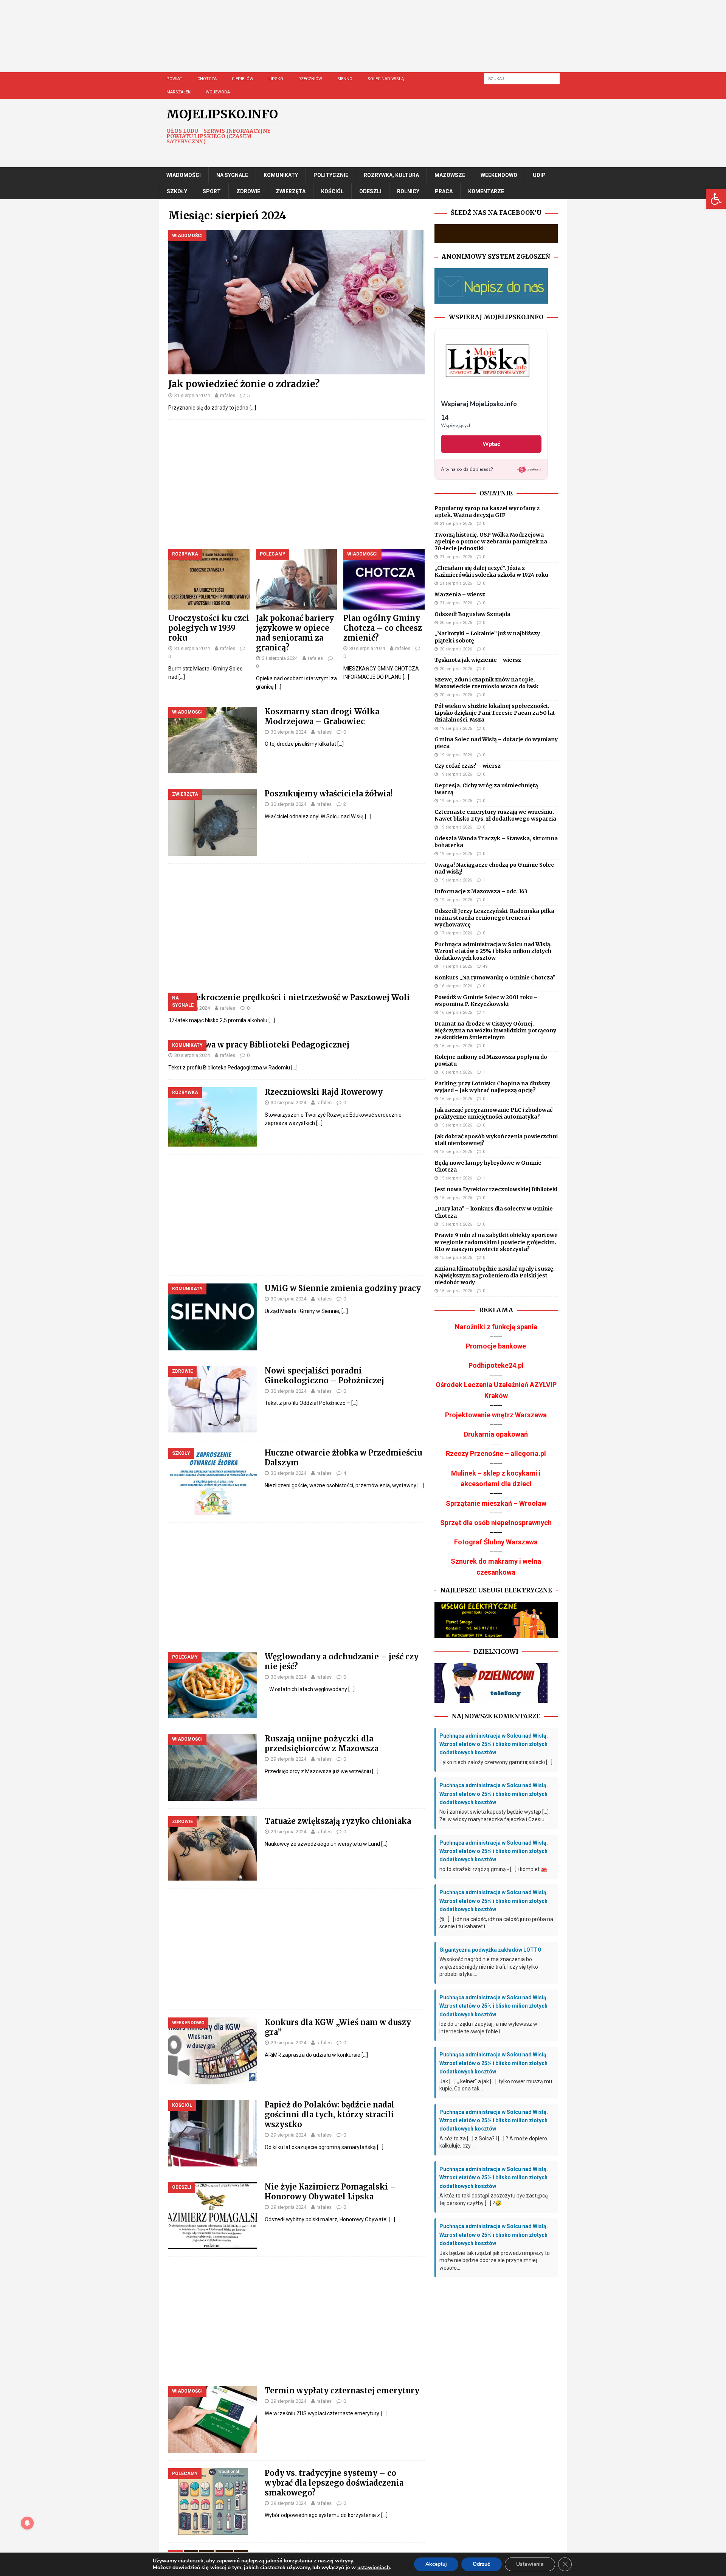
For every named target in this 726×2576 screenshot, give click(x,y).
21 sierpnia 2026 (456, 524)
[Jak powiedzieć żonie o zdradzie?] (296, 302)
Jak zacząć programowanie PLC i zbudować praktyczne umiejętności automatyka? (493, 1113)
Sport (212, 191)
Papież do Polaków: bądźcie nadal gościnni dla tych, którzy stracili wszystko (330, 2114)
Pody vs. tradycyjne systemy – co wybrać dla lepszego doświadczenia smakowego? (334, 2483)
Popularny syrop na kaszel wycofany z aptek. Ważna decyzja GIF (487, 512)
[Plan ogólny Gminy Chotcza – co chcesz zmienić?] (384, 579)
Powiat (174, 79)
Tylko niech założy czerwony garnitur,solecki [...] (496, 1762)
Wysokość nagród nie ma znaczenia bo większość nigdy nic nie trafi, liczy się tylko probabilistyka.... (489, 1967)
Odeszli (370, 191)
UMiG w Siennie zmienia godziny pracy (343, 1288)
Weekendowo (499, 175)
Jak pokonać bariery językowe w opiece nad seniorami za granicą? (295, 633)
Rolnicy (408, 191)
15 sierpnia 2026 (456, 1125)
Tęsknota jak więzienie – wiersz (478, 660)
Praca (444, 191)
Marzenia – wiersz (460, 594)
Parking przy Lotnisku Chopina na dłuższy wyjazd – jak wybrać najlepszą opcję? (492, 1087)
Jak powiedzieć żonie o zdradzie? (244, 384)
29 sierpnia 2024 (289, 1759)
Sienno (345, 79)
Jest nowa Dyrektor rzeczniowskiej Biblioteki (496, 1189)
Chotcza (207, 79)
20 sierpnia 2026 (456, 623)
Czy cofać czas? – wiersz (468, 766)
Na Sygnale (232, 175)
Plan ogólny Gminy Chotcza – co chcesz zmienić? (383, 628)
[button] (716, 199)
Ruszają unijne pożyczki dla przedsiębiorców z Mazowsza (322, 1743)
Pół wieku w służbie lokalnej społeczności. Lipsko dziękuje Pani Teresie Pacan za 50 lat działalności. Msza (495, 713)
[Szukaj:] (522, 78)
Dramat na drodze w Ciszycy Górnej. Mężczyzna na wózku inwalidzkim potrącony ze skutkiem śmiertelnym (495, 1030)
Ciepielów (243, 79)
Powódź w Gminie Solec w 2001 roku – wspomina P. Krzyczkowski (486, 1001)
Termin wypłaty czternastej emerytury (342, 2391)
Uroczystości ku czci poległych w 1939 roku (209, 628)
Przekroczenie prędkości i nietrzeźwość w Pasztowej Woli (297, 997)
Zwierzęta (291, 191)
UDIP (539, 175)
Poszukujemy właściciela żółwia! (329, 794)
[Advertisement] (386, 43)
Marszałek (178, 92)
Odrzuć (482, 2564)
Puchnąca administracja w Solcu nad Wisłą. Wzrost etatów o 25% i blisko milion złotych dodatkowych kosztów (493, 951)
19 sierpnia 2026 (456, 729)
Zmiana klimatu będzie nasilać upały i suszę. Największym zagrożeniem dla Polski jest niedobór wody (495, 1276)
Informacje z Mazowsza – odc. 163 (481, 891)
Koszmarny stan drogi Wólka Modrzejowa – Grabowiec (322, 716)
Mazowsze (450, 175)
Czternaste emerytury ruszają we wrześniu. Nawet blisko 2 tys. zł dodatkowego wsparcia (495, 815)
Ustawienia (530, 2564)
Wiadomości (184, 175)
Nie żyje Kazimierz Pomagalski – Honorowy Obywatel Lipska (330, 2192)
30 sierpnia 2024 (367, 648)
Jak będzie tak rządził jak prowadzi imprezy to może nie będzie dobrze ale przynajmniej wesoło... (495, 2260)
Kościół (332, 191)
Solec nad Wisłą (386, 79)
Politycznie (331, 175)
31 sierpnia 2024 (192, 395)
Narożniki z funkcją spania (496, 1327)
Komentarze (486, 191)
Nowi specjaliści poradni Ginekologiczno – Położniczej (324, 1376)
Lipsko (276, 79)
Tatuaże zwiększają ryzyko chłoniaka (338, 1821)
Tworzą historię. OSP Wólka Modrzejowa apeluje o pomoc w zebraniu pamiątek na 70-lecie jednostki (491, 542)
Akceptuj (436, 2564)
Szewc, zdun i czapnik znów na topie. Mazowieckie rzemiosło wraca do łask (486, 683)
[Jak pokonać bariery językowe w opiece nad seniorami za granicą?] (297, 579)
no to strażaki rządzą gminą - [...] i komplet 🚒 (493, 1869)
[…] (253, 408)
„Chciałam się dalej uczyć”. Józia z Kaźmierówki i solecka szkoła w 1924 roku (491, 571)
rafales (228, 395)
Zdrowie (248, 191)
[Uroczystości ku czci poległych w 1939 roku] (209, 579)
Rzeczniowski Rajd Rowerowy (324, 1092)
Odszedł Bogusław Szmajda (472, 614)
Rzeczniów (310, 79)
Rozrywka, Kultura (391, 175)
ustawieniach (374, 2568)
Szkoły (177, 191)
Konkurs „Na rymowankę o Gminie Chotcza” (495, 978)
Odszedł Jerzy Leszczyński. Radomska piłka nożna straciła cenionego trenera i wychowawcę (494, 918)
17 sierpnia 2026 (456, 933)
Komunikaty (281, 175)
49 (485, 966)
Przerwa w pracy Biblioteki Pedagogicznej (266, 1045)
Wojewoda (218, 92)
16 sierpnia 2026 (456, 986)
